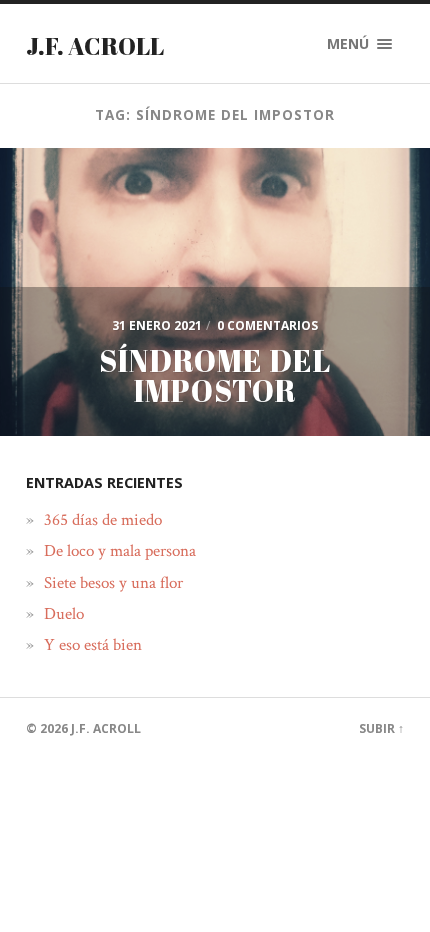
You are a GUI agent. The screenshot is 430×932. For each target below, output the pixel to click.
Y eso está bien (93, 645)
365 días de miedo (103, 520)
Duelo (64, 614)
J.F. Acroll (95, 46)
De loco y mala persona (120, 551)
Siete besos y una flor (113, 583)
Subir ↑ (381, 728)
